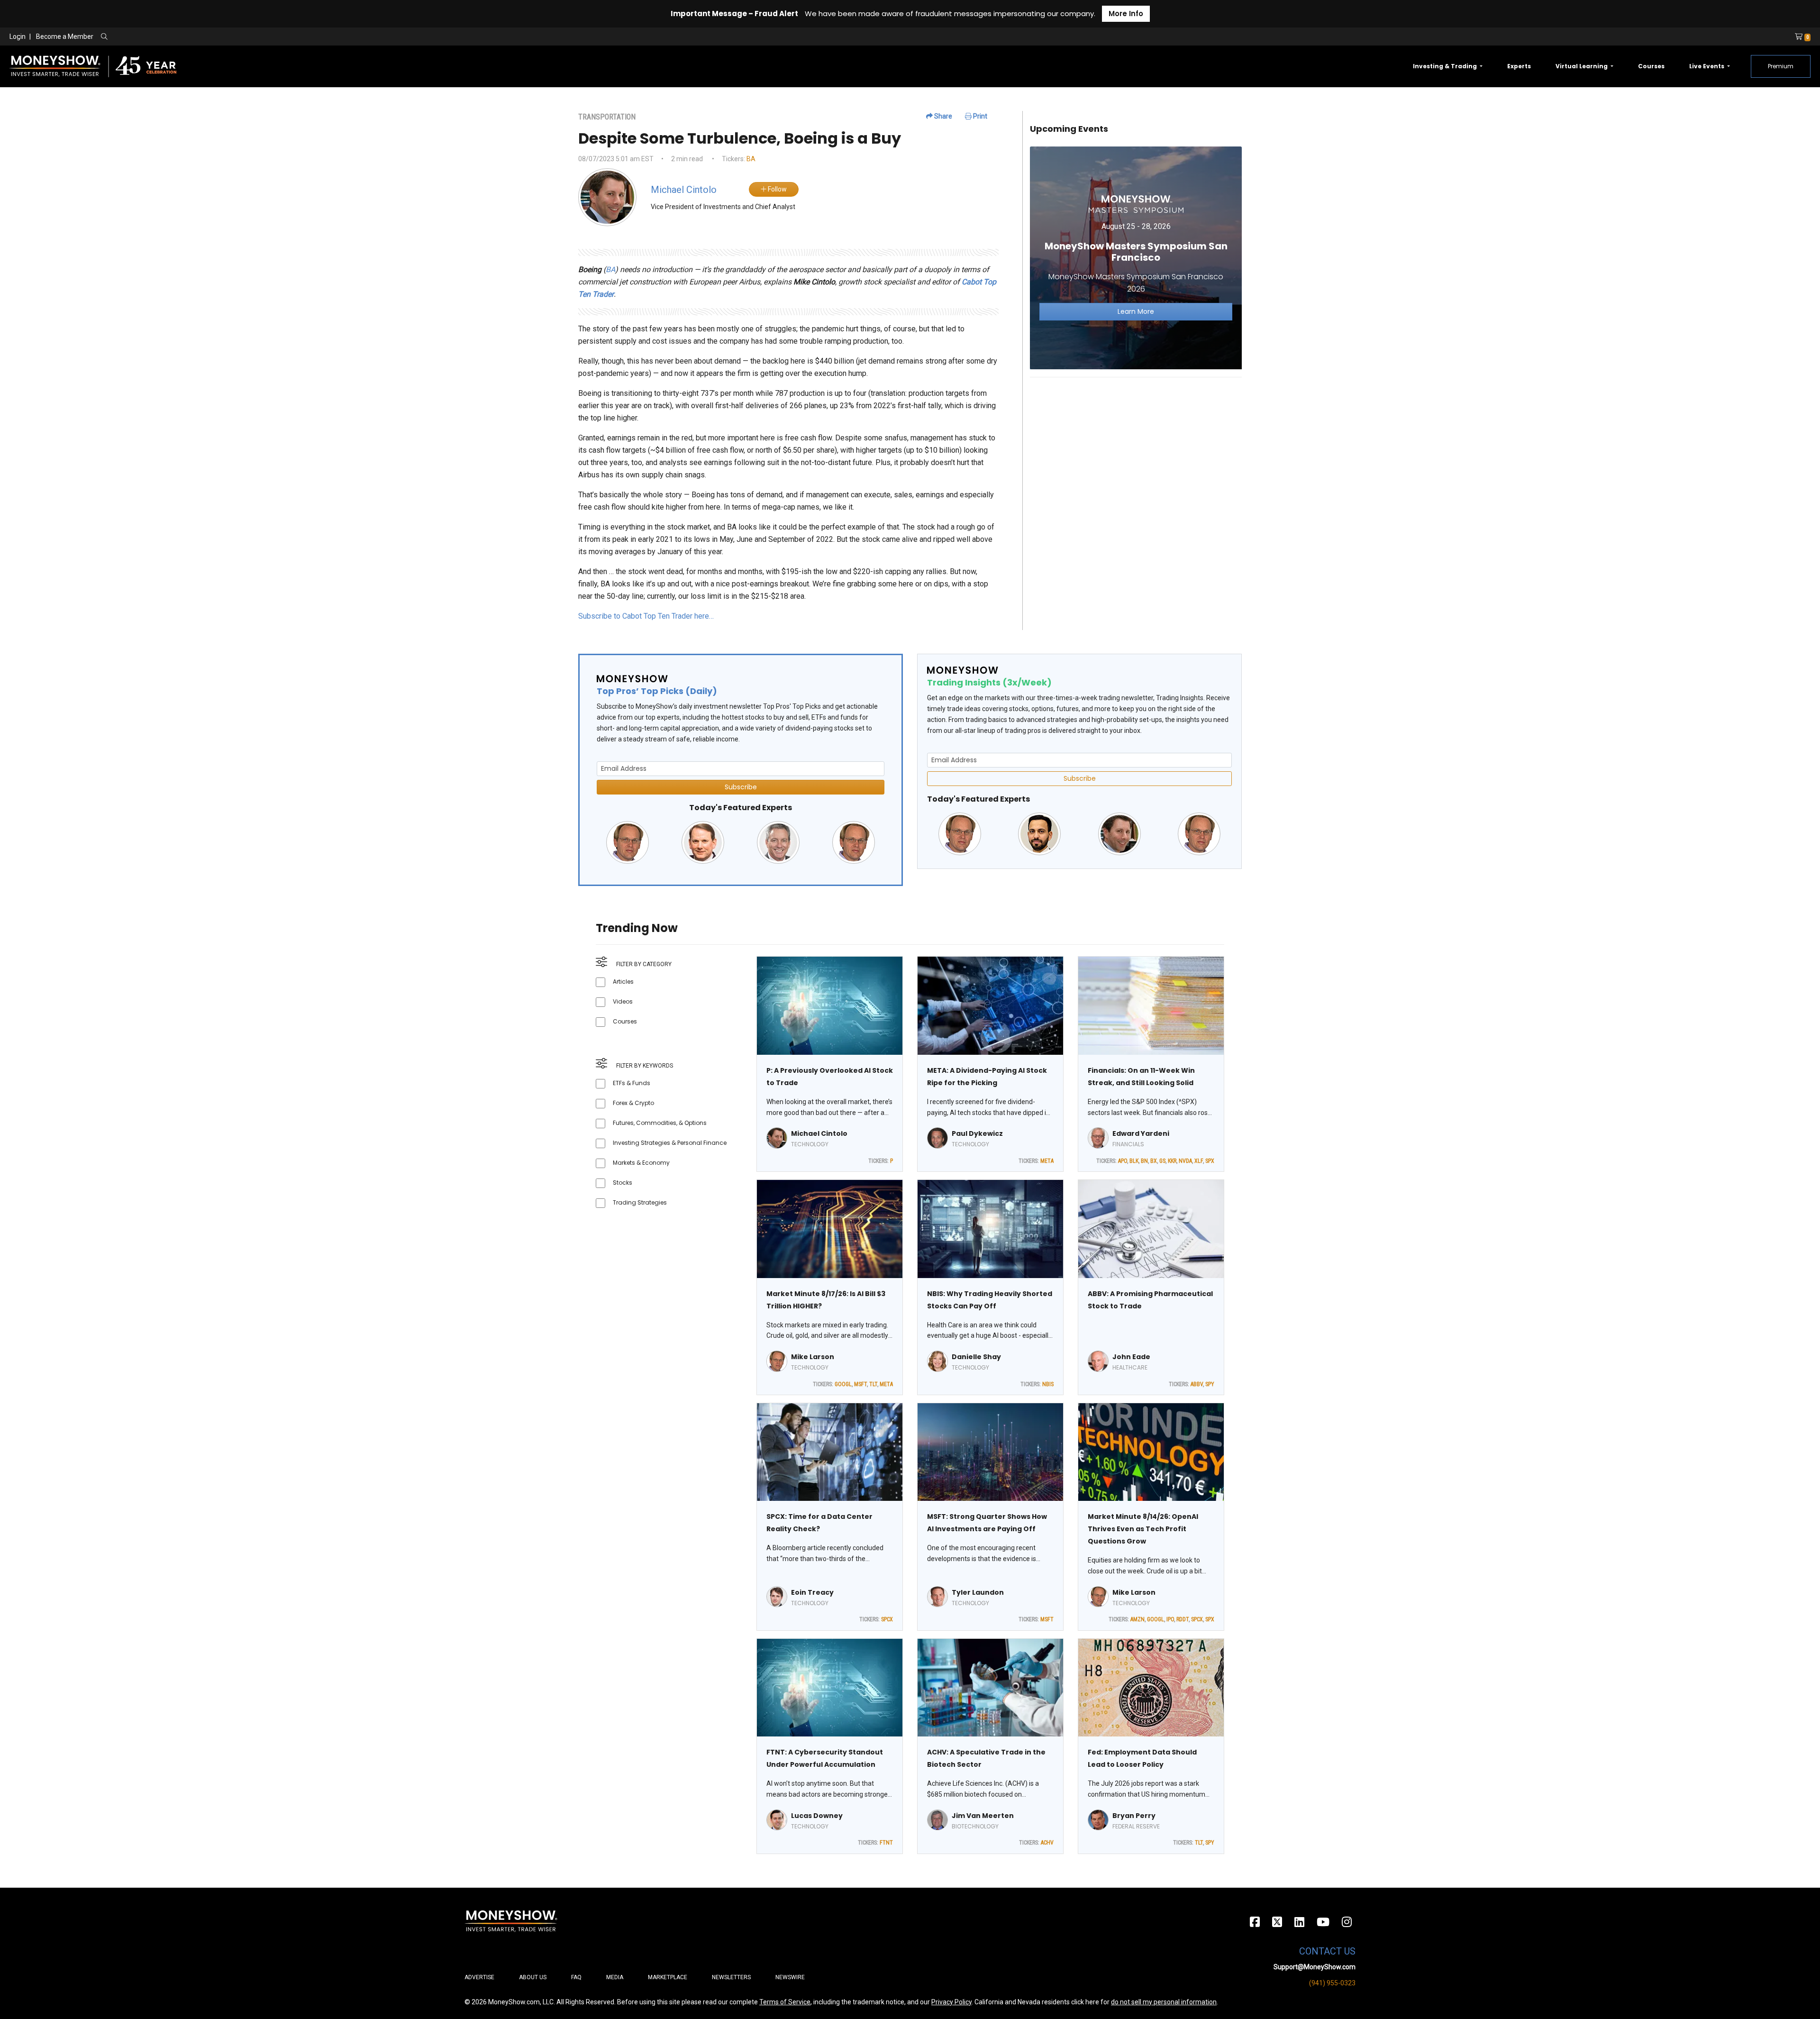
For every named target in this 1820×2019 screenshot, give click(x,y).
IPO (1170, 1619)
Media (615, 1977)
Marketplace (668, 1977)
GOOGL (843, 1384)
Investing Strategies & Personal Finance (670, 1143)
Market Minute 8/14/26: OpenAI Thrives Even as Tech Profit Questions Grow (1143, 1529)
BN (1144, 1161)
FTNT (886, 1843)
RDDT (1183, 1619)
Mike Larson (813, 1357)
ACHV (1047, 1843)
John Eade (1131, 1357)
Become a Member (65, 37)
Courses (1651, 66)
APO (1123, 1161)
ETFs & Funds (632, 1083)
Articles (623, 982)
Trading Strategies (640, 1202)
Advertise (479, 1977)
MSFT (860, 1384)
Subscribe (741, 787)
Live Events (1707, 66)
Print (979, 116)
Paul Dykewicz (977, 1133)
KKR (1172, 1161)
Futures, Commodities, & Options (660, 1123)
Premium (1781, 66)
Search (206, 37)
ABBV (1197, 1384)
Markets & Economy (641, 1163)
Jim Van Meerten (983, 1816)
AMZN (1137, 1619)
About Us (533, 1977)
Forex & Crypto (633, 1103)
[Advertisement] (1136, 451)
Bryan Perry (1134, 1816)
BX (1154, 1161)
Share (942, 116)
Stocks (623, 1183)
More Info (1126, 14)
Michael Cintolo (819, 1133)
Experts (1519, 66)
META (1047, 1161)
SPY (1210, 1384)
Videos (623, 1001)
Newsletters (731, 1977)
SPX (1210, 1161)
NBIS (1048, 1384)
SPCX (887, 1619)
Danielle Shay (976, 1357)
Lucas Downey (817, 1816)
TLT (873, 1384)
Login (18, 37)
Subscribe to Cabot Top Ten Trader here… (646, 616)
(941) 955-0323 (1332, 1983)
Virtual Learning (1582, 66)
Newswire (790, 1977)
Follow (777, 189)
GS (1162, 1161)
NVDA (1185, 1161)
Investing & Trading (1446, 66)
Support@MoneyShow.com (1315, 1967)
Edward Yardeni (1141, 1133)
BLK (1134, 1161)
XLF (1199, 1161)
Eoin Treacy (812, 1592)
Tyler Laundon (978, 1592)
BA (751, 159)
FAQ (576, 1977)
